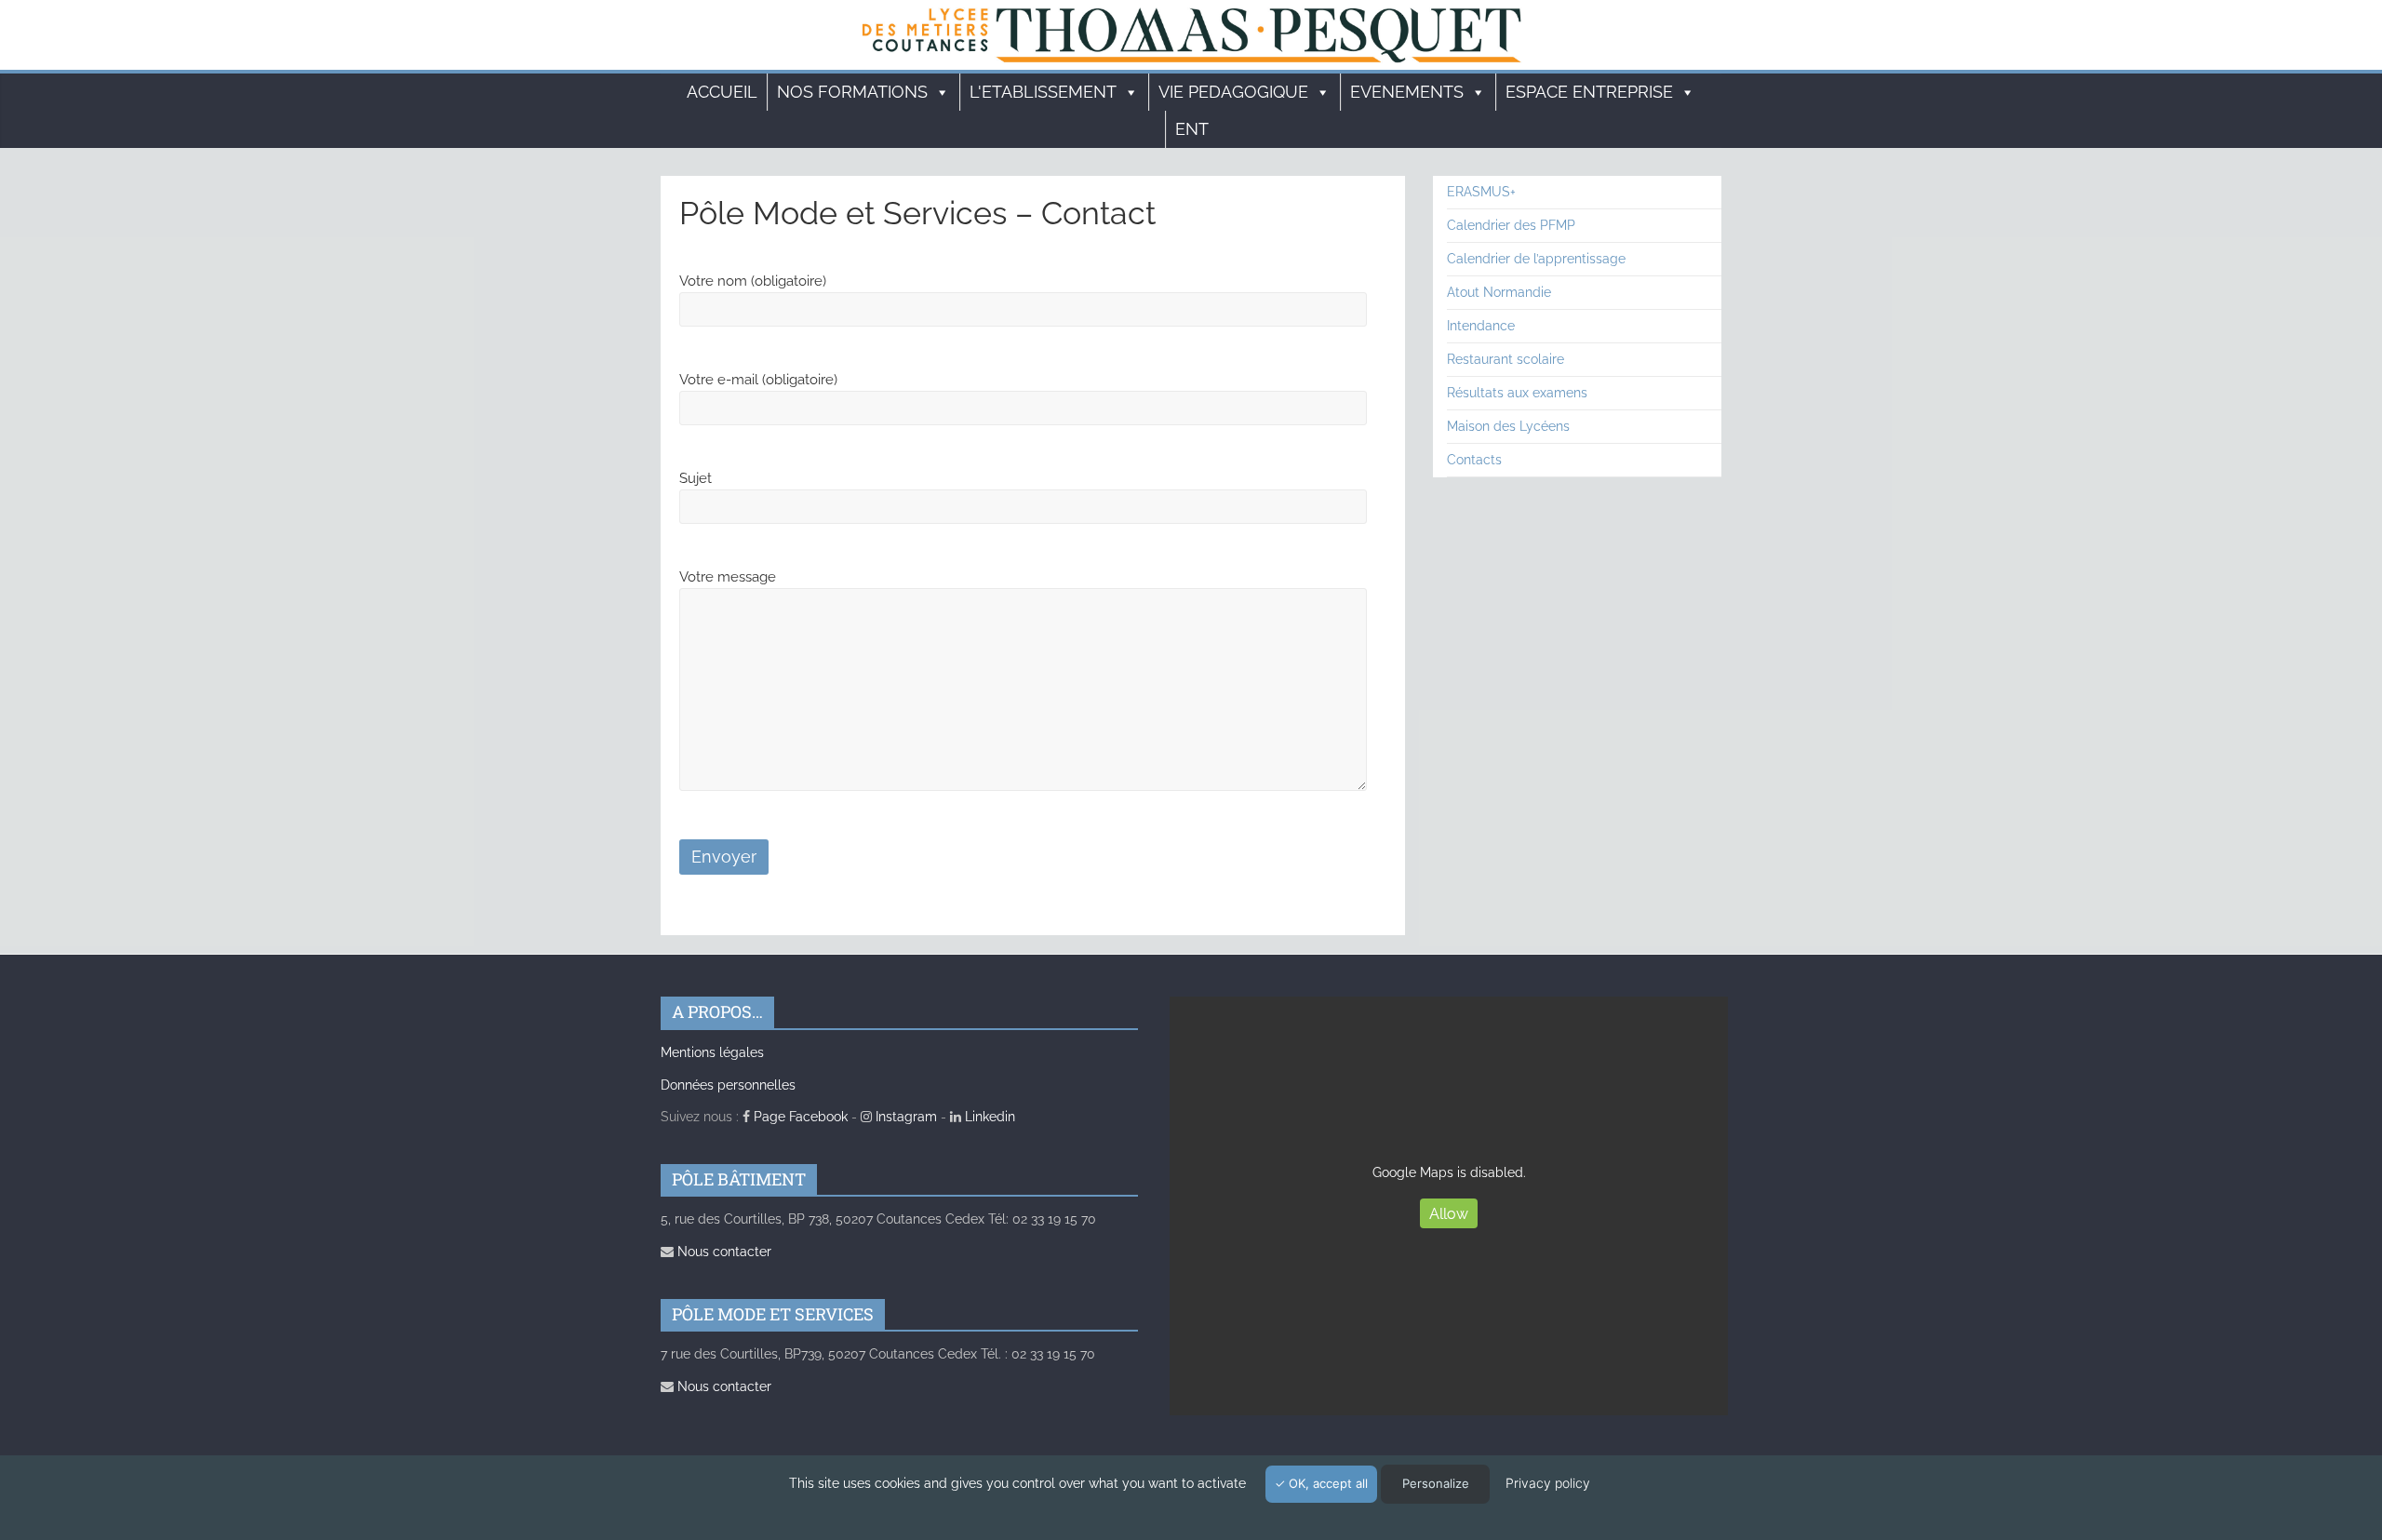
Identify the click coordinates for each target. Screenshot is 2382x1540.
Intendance (1481, 326)
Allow (1449, 1214)
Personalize (1436, 1483)
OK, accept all (1326, 1483)
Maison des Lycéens (1508, 426)
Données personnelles (728, 1085)
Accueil (722, 92)
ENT (1192, 129)
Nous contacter (723, 1252)
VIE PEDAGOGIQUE (1233, 92)
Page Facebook (799, 1117)
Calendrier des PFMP (1511, 225)
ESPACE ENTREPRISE (1589, 92)
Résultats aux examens (1517, 393)
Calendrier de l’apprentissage (1536, 259)
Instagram (904, 1117)
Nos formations (852, 92)
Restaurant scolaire (1505, 359)
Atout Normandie (1499, 292)
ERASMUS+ (1481, 192)
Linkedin (988, 1117)
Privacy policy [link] (1548, 1483)
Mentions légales (712, 1052)
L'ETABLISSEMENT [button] (1043, 92)
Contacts (1474, 460)
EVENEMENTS (1407, 92)
